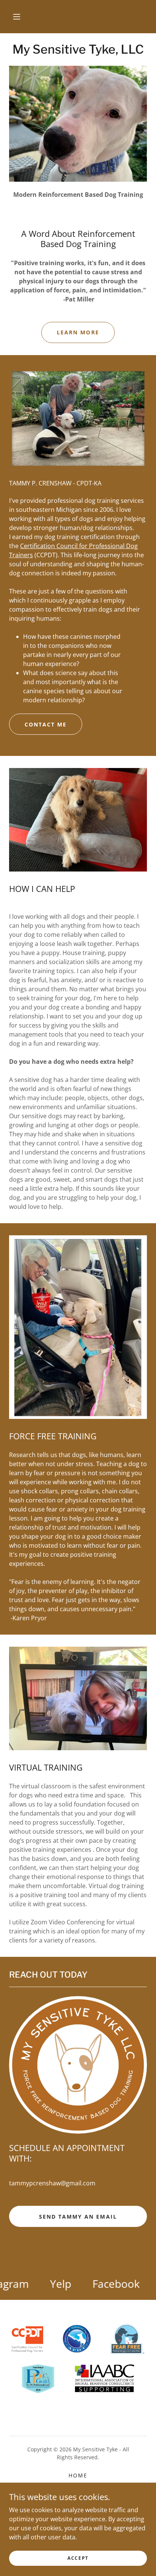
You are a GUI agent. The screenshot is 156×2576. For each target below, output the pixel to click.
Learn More (78, 332)
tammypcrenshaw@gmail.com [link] (52, 2183)
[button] (17, 17)
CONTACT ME (46, 724)
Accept (78, 2558)
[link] (78, 49)
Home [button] (78, 2475)
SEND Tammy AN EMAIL (78, 2217)
